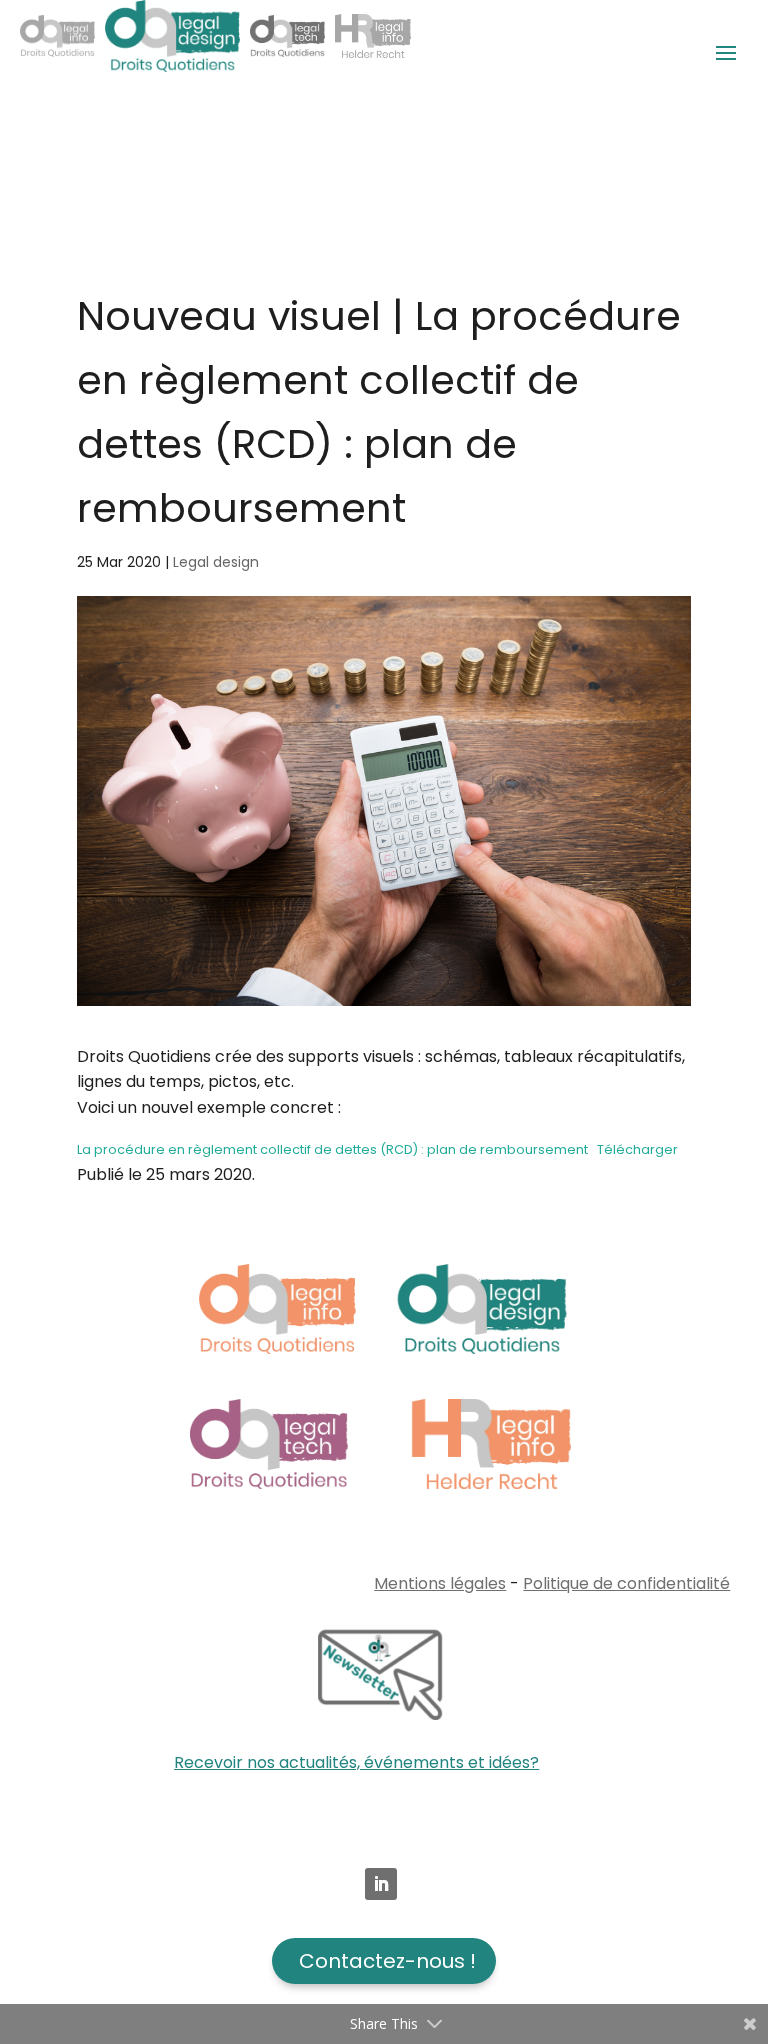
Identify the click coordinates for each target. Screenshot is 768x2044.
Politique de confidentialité (626, 1583)
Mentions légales (440, 1583)
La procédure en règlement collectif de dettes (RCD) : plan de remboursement (332, 1149)
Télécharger (637, 1149)
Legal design (216, 562)
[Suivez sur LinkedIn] (381, 1884)
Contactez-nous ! (387, 1961)
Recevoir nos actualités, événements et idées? (356, 1762)
